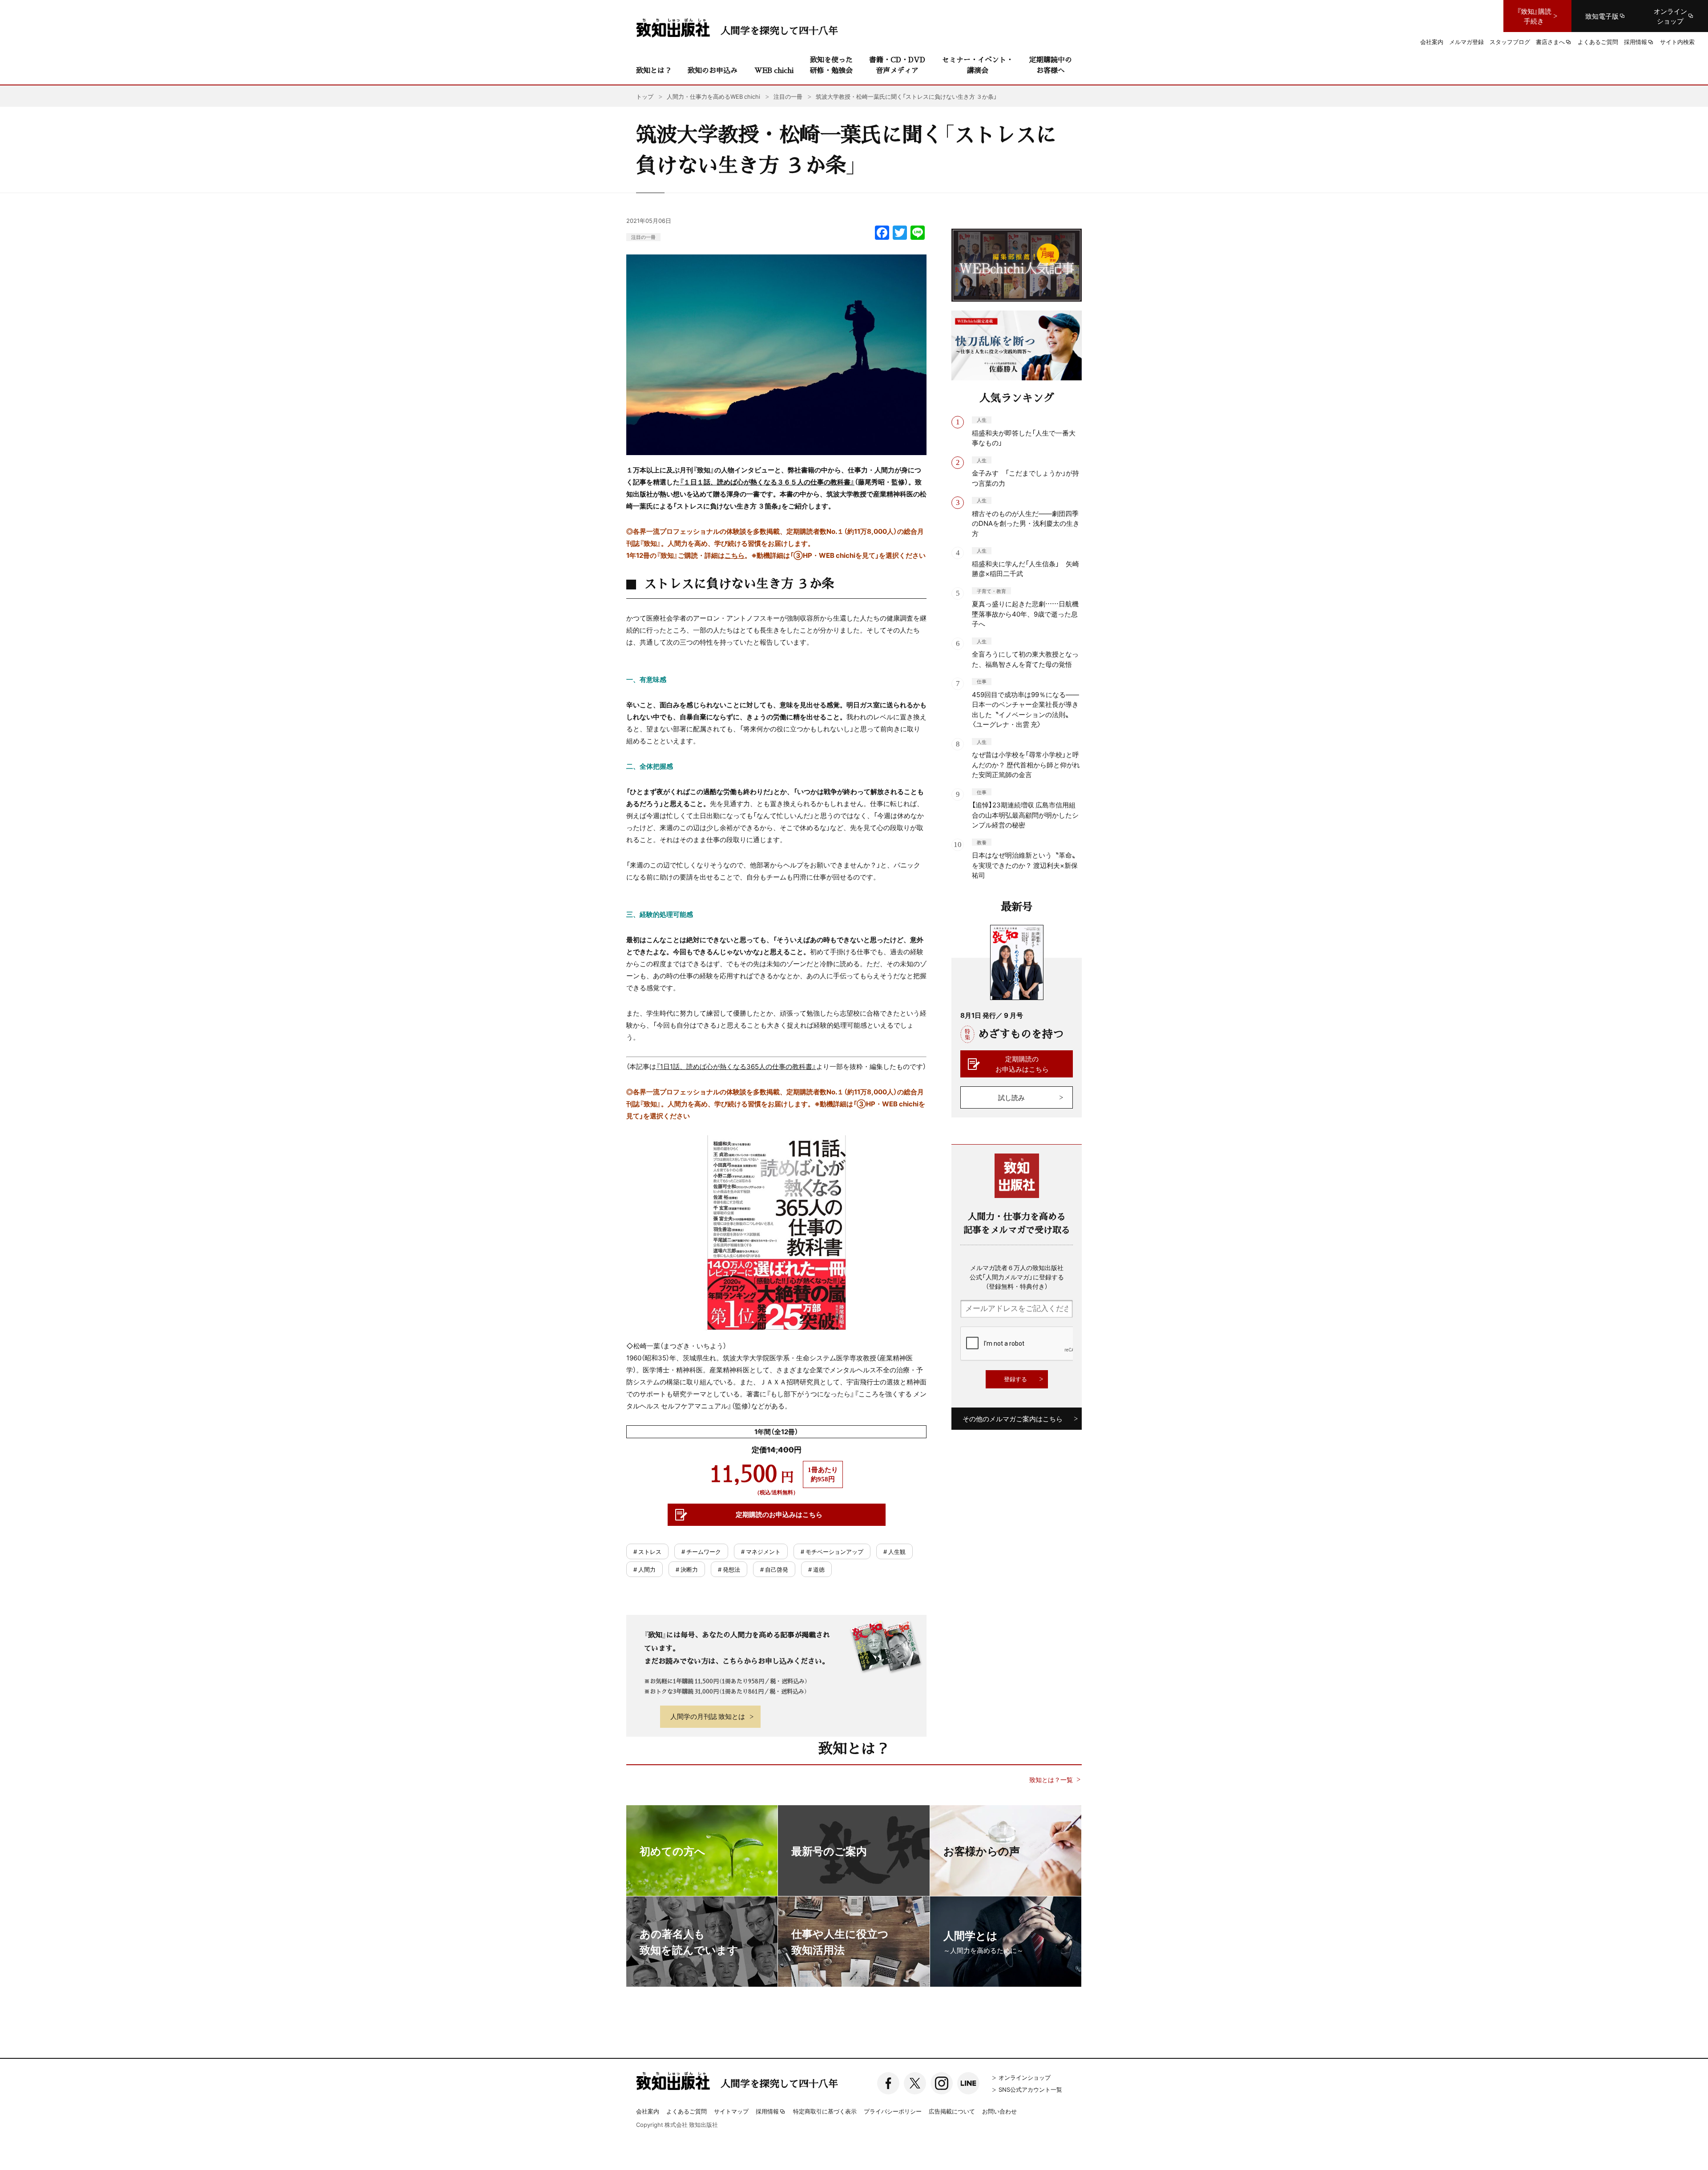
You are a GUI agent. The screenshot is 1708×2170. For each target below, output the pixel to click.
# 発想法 (729, 1569)
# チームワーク (701, 1551)
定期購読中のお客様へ (1051, 65)
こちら (735, 555)
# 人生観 (894, 1551)
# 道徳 (816, 1569)
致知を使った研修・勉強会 (831, 65)
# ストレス (647, 1551)
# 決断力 (687, 1569)
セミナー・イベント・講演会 (978, 65)
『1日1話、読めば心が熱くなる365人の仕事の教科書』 (736, 1066)
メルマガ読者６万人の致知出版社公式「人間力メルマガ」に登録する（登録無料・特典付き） (1017, 1277)
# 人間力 (645, 1569)
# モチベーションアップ (832, 1551)
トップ (645, 96)
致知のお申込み (713, 70)
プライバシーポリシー (893, 2111)
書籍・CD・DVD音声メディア (897, 65)
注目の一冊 (643, 237)
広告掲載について (952, 2111)
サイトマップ (731, 2111)
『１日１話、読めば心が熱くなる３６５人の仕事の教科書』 (767, 482)
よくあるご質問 (687, 2111)
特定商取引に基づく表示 (825, 2111)
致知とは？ (654, 70)
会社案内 (648, 2111)
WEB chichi (774, 70)
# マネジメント (761, 1551)
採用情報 (767, 2112)
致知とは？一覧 (1051, 1780)
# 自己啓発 (774, 1569)
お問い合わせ (999, 2111)
